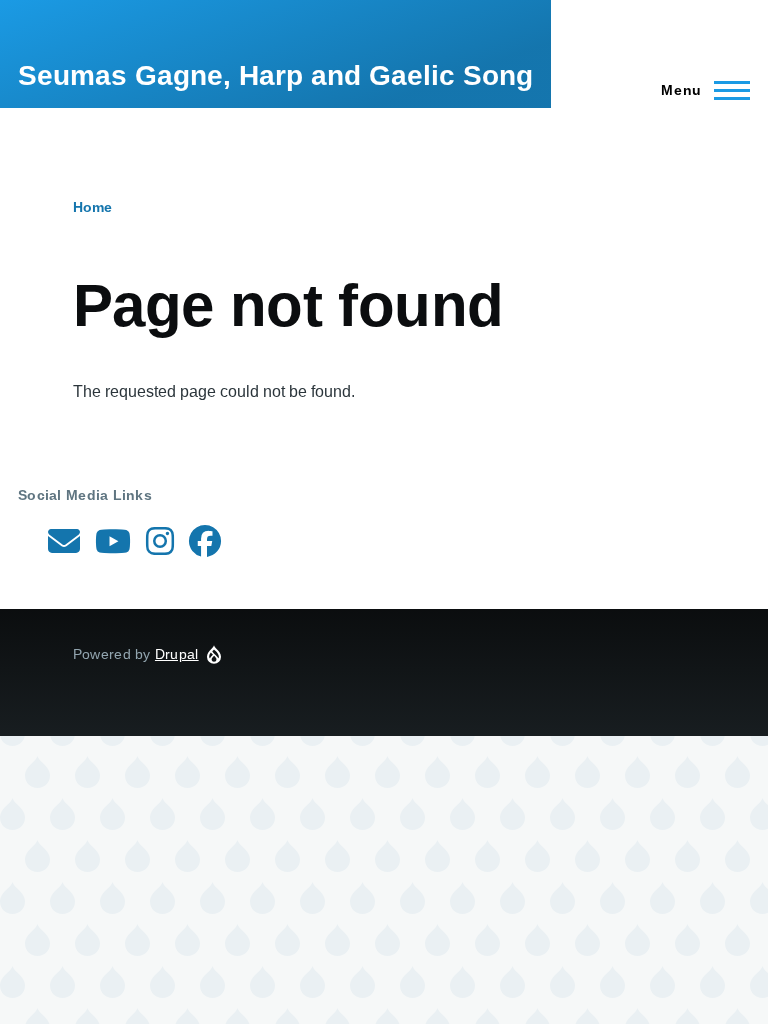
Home (92, 207)
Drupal (177, 654)
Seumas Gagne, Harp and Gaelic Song (275, 75)
